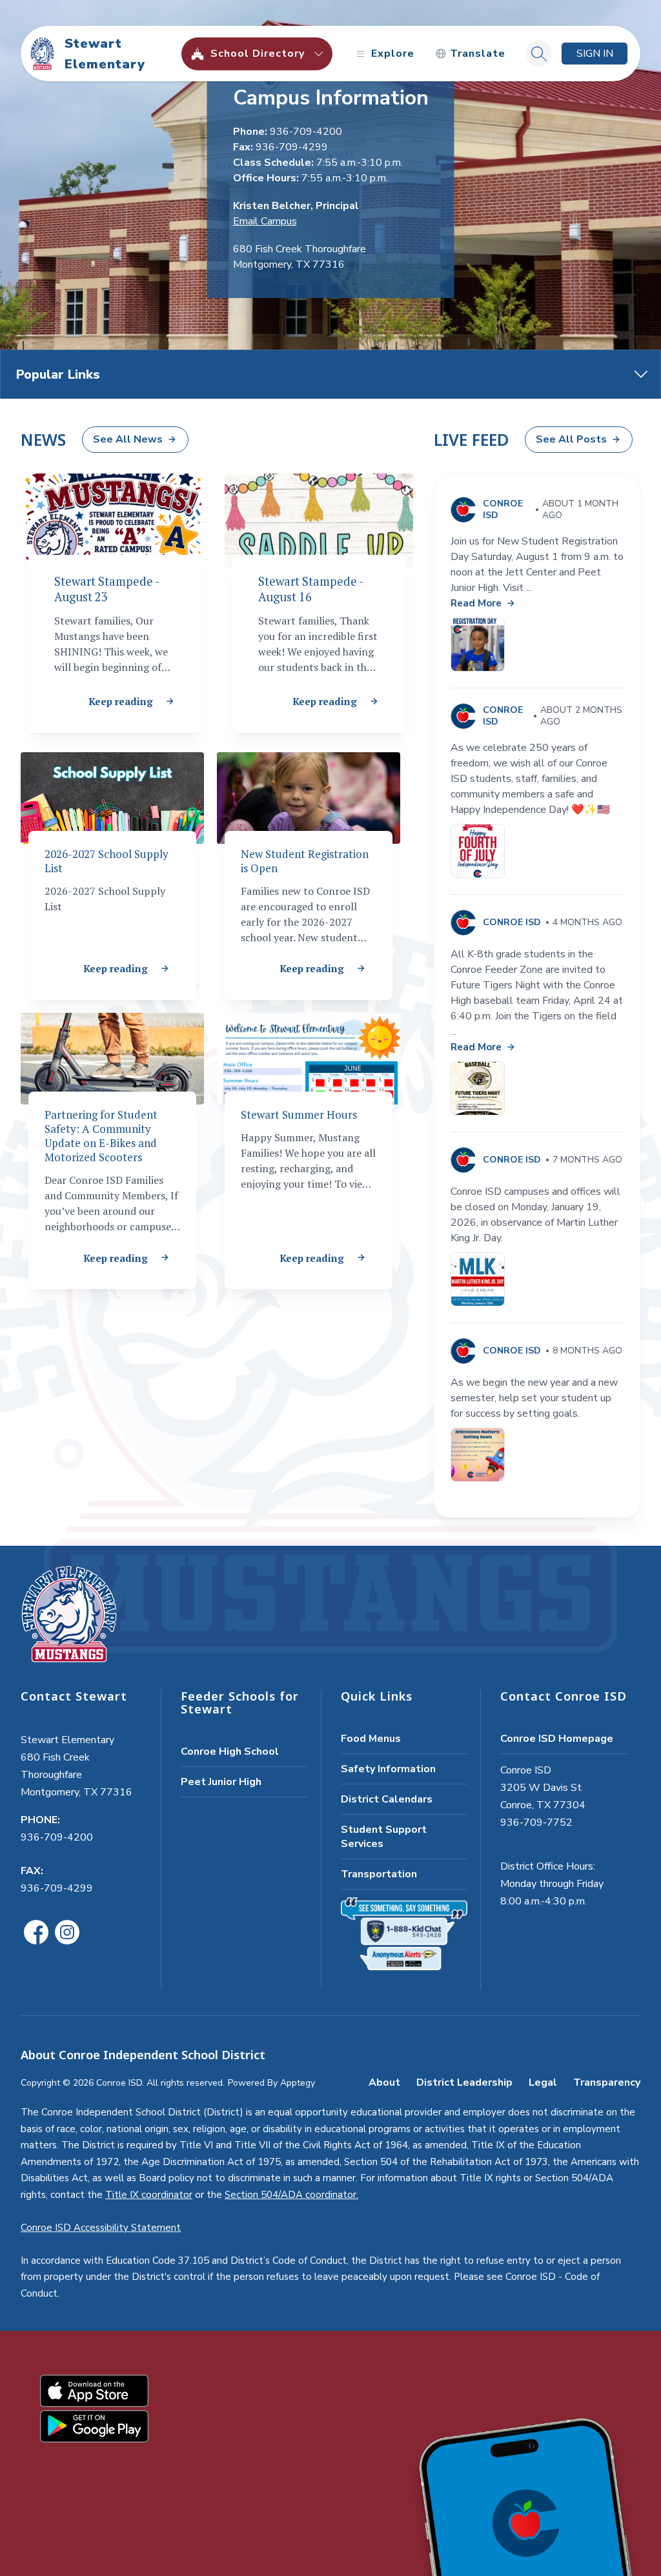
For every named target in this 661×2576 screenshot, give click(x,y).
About (384, 2082)
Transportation (379, 1874)
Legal (543, 2082)
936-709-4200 (57, 1837)
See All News (128, 439)
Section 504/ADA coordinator (290, 2195)
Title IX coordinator (149, 2195)
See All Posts (571, 439)
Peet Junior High (221, 1782)
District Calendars (387, 1799)
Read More (476, 603)
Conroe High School (230, 1752)
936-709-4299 (57, 1888)
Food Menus (371, 1739)
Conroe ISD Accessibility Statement (101, 2228)
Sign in (595, 54)
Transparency (607, 2082)
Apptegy (298, 2083)
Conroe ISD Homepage (557, 1739)
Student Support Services (384, 1837)
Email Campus (265, 221)
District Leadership (464, 2082)
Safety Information (388, 1769)
